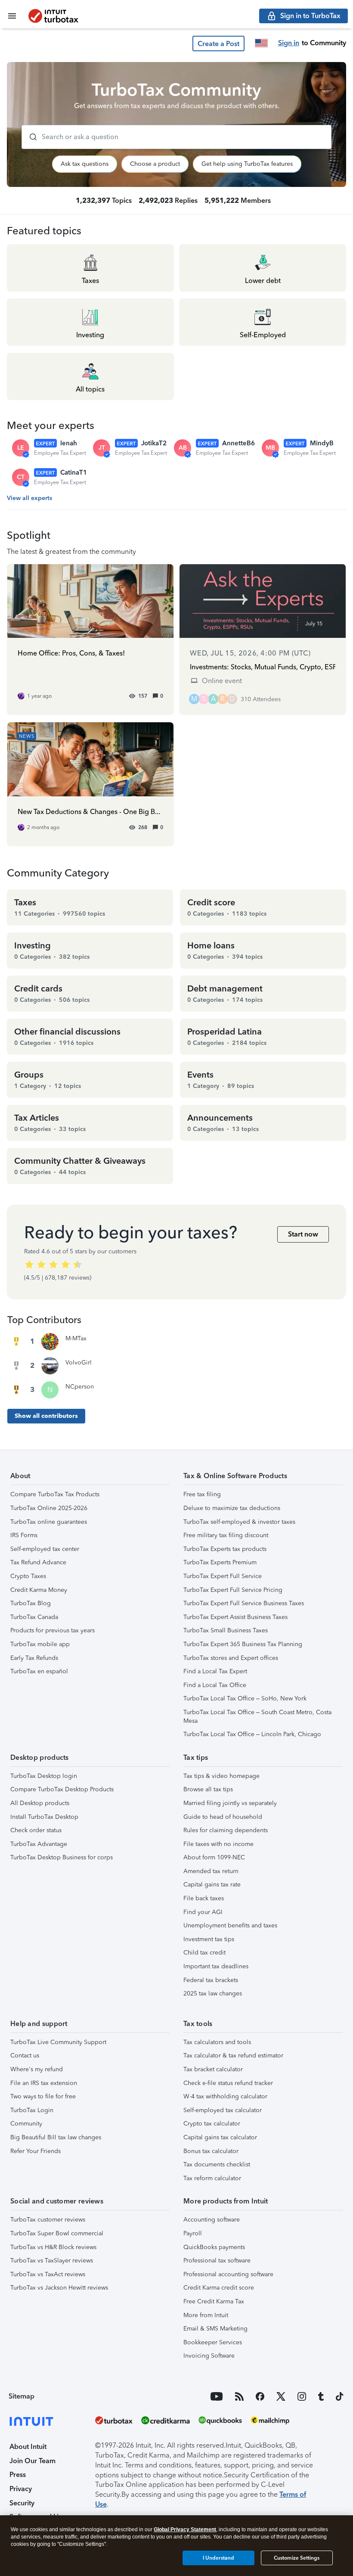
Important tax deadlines (216, 1966)
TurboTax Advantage (39, 1844)
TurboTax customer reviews (48, 2220)
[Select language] (261, 43)
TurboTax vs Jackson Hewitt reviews (59, 2288)
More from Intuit (206, 2315)
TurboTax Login (32, 2110)
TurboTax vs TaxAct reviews (48, 2274)
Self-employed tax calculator (223, 2110)
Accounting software (212, 2220)
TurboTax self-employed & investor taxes (239, 1522)
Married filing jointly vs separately (230, 1803)
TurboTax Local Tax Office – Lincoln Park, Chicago (252, 1734)
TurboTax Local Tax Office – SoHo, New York (245, 1698)
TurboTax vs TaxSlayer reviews (52, 2261)
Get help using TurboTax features (247, 164)
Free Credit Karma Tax (214, 2301)
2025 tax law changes (213, 1993)
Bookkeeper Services (213, 2342)
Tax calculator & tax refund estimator (233, 2056)
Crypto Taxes (28, 1576)
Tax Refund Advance (38, 1562)
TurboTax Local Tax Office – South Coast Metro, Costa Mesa (257, 1717)
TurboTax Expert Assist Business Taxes (235, 1617)
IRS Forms (24, 1535)
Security (22, 2503)
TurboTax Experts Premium (220, 1562)
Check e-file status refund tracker (228, 2083)
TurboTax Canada (34, 1617)
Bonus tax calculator (211, 2151)
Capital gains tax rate (212, 1885)
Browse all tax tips (208, 1789)
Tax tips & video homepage (221, 1776)
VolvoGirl (79, 1363)
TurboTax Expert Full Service (223, 1576)
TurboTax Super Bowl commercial (57, 2233)
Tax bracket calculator (213, 2069)
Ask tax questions (85, 164)
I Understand (218, 2558)
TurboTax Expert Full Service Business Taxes (244, 1603)
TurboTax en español (39, 1671)
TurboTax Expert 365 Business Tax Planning (243, 1644)
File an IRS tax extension (44, 2083)
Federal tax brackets (211, 1980)
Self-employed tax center (45, 1549)
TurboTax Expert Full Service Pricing (233, 1590)
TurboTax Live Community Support (58, 2042)
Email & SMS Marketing (215, 2329)
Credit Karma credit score (219, 2288)
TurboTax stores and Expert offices (231, 1658)
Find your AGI (203, 1912)
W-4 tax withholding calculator (225, 2096)
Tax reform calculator (212, 2178)
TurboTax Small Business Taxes (226, 1630)
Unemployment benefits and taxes (230, 1925)
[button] (218, 44)
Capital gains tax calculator (220, 2137)
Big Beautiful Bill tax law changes (56, 2137)
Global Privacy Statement (185, 2529)
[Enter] (30, 137)
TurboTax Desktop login (44, 1776)
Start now (303, 1234)
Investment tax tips (209, 1939)
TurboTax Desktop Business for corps (62, 1857)
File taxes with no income (218, 1844)
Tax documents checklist (217, 2164)
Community (26, 2124)
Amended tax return (211, 1871)
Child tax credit (204, 1953)
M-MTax (76, 1338)
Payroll (193, 2233)
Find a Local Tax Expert (215, 1671)
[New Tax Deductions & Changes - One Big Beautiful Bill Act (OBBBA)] (90, 784)
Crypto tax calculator (212, 2124)
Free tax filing (202, 1494)
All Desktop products (40, 1803)
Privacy (21, 2489)
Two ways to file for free (43, 2096)
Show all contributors (46, 1416)
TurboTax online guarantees (49, 1522)
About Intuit (28, 2447)
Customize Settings (297, 2558)
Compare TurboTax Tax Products (55, 1494)
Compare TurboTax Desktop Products (62, 1789)
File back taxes (204, 1898)
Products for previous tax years (53, 1630)
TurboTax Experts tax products (225, 1549)
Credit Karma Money (39, 1590)
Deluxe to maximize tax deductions (232, 1508)
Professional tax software (217, 2261)
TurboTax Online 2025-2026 (49, 1508)
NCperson (80, 1387)
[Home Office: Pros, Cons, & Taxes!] (90, 639)
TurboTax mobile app (40, 1644)
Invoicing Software (209, 2356)
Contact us (25, 2056)
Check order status (36, 1830)
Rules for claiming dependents (226, 1830)
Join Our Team (33, 2461)
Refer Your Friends (36, 2151)
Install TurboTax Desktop (44, 1817)
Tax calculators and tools (217, 2042)
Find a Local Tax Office (215, 1685)
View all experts (29, 498)
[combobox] (176, 137)
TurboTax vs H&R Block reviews (53, 2247)
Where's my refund (37, 2069)
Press (18, 2475)
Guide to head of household (223, 1817)
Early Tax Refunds (34, 1658)
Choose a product (155, 164)
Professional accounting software (228, 2274)
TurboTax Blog (31, 1603)
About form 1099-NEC (214, 1857)
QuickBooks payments (214, 2247)
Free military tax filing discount (226, 1535)
